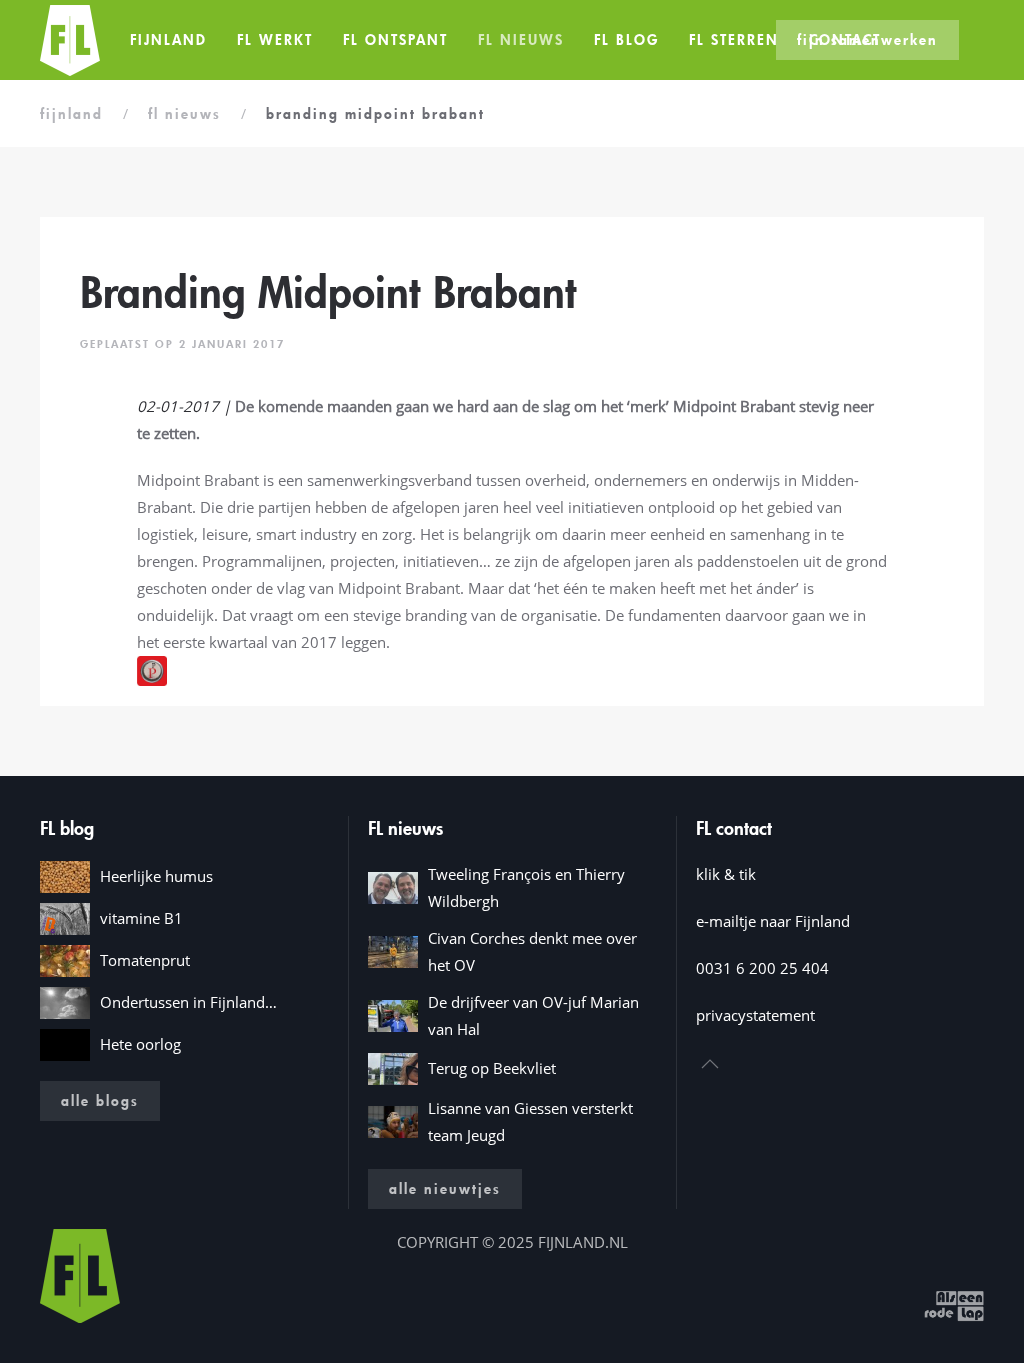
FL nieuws (521, 39)
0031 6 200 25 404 (762, 968)
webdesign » (876, 1303)
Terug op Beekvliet (492, 1068)
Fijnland (168, 39)
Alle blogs (100, 1100)
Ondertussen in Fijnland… (188, 1002)
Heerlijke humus (156, 876)
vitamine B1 (141, 918)
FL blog (626, 39)
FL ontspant (395, 39)
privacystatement (755, 1015)
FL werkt (275, 39)
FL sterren (734, 39)
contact (845, 39)
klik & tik (726, 874)
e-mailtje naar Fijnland (773, 921)
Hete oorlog (140, 1044)
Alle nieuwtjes (445, 1188)
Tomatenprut (145, 960)
